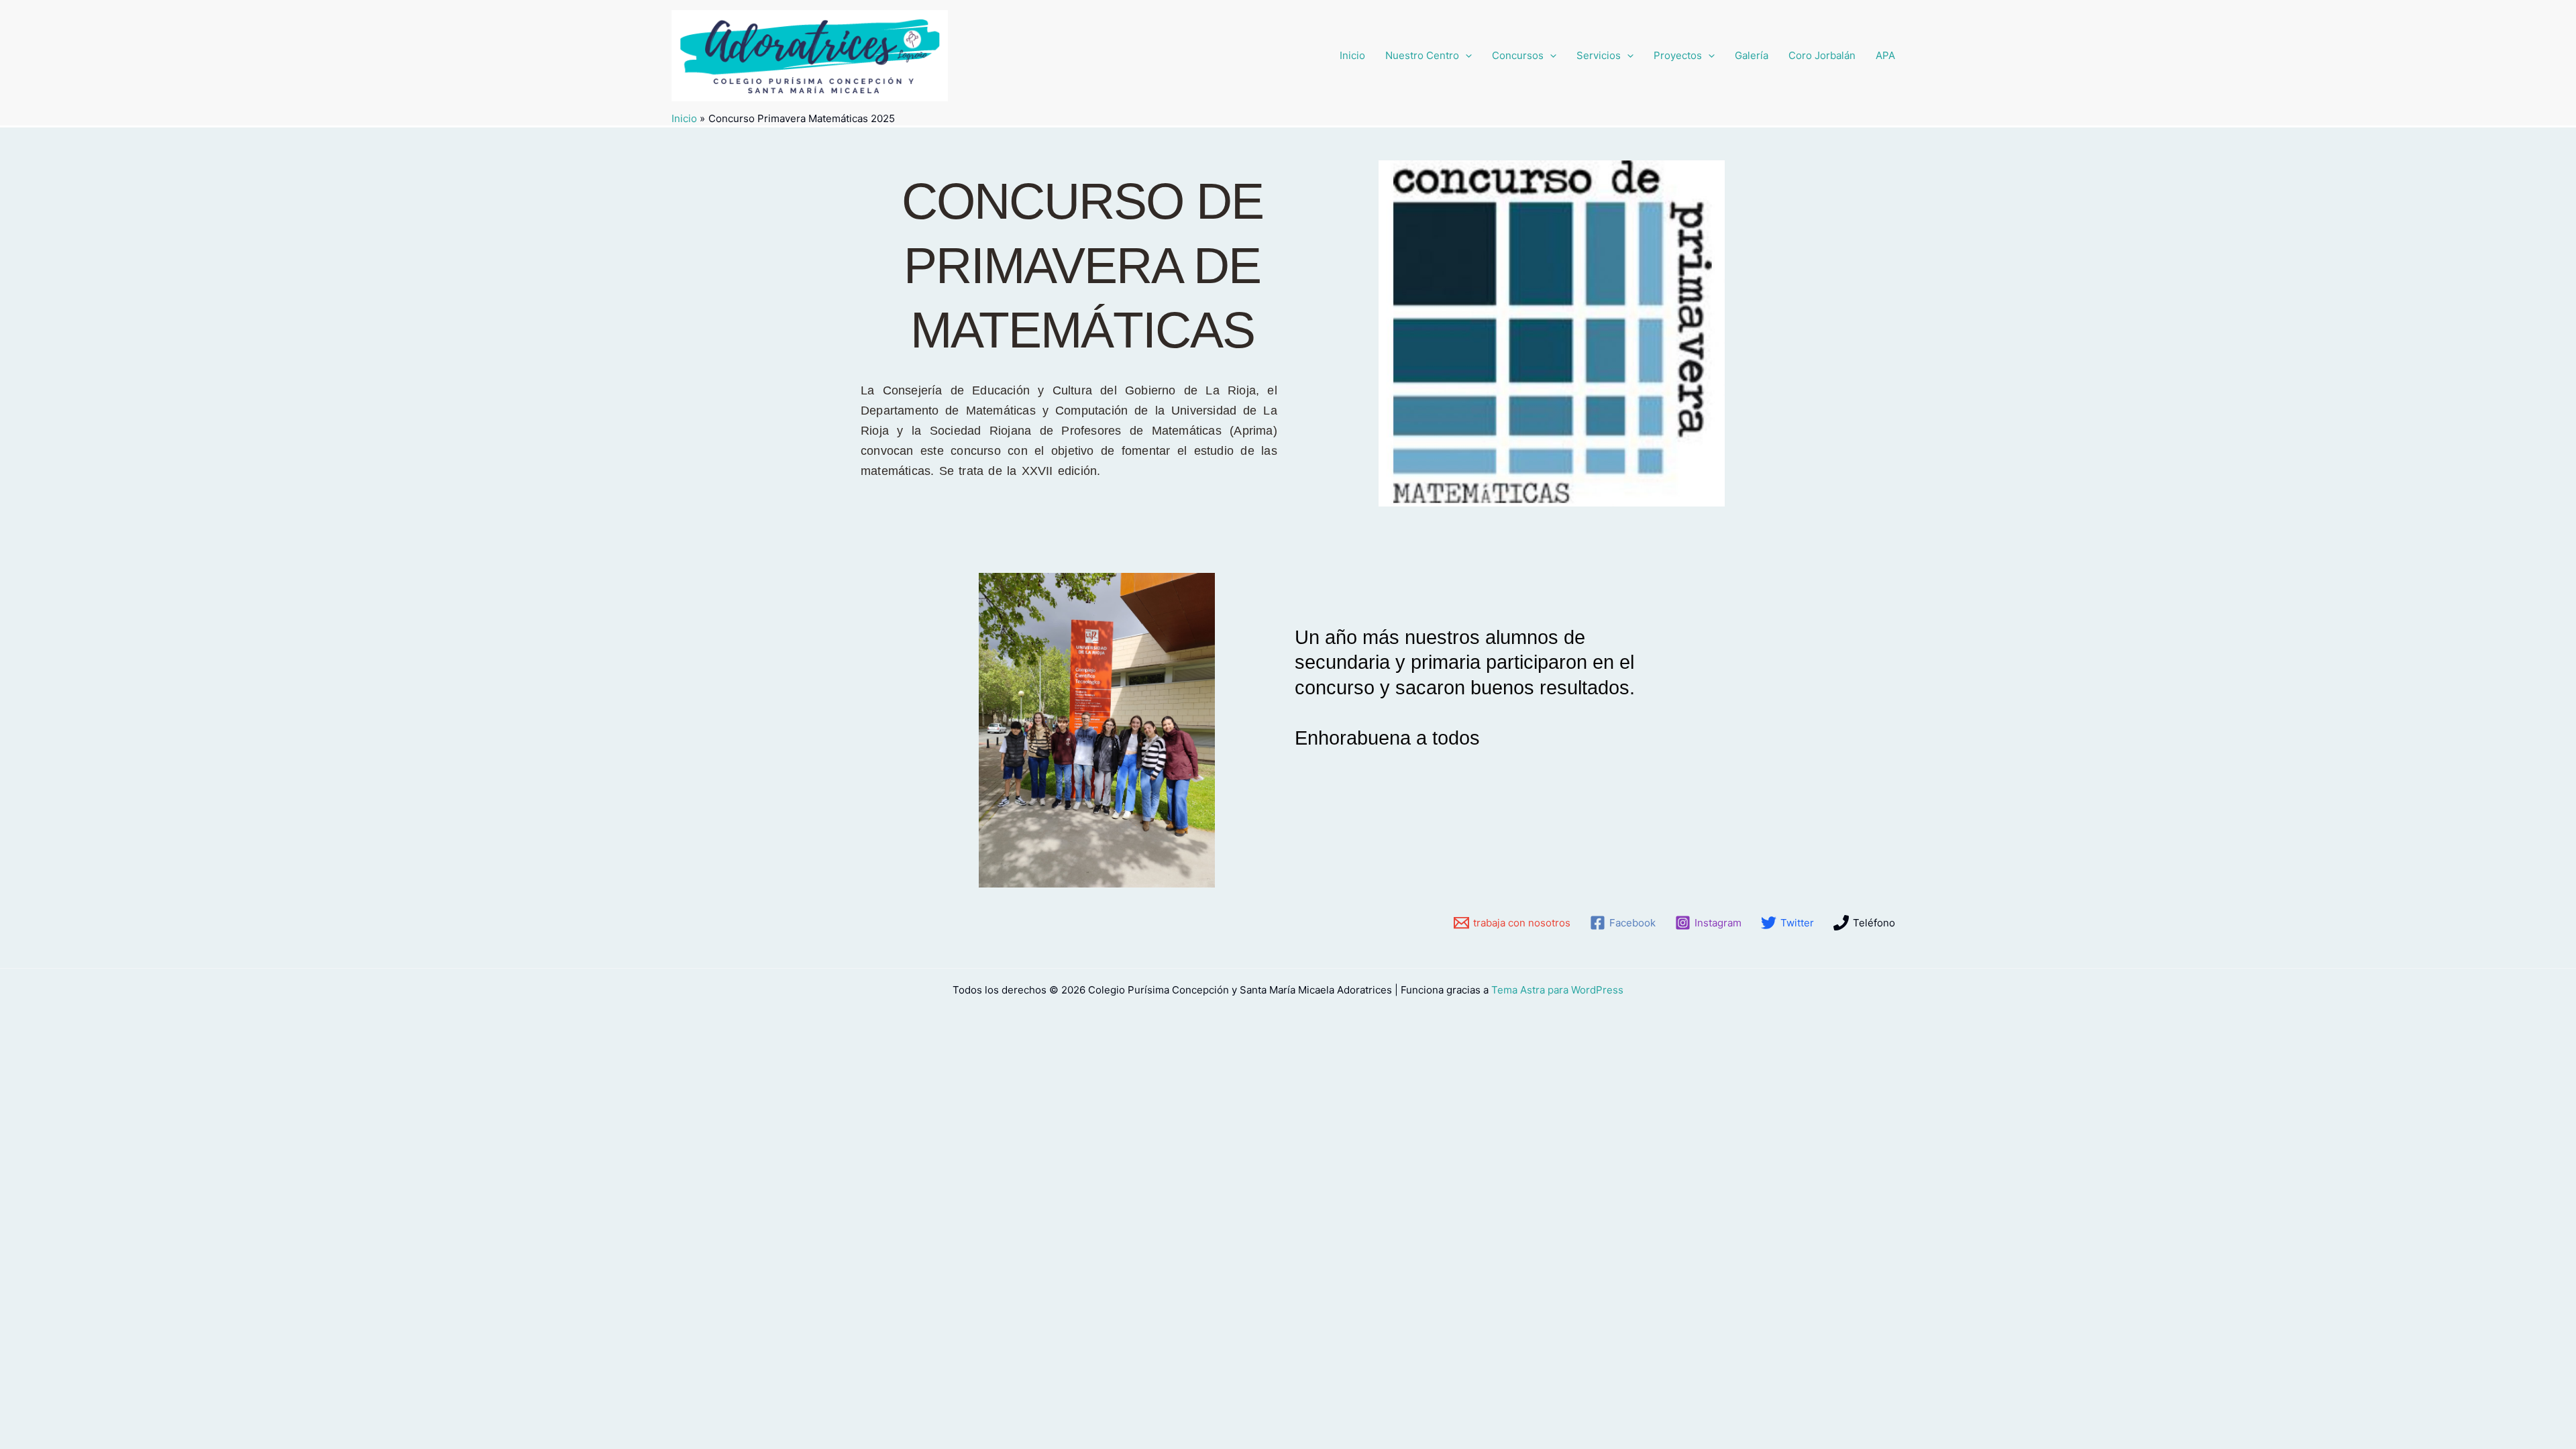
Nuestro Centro (1422, 55)
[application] (1465, 56)
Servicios (1599, 55)
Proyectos (1678, 55)
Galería (1752, 55)
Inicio (1352, 55)
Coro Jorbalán (1822, 55)
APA (1885, 55)
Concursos (1518, 55)
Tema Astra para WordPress (1557, 990)
